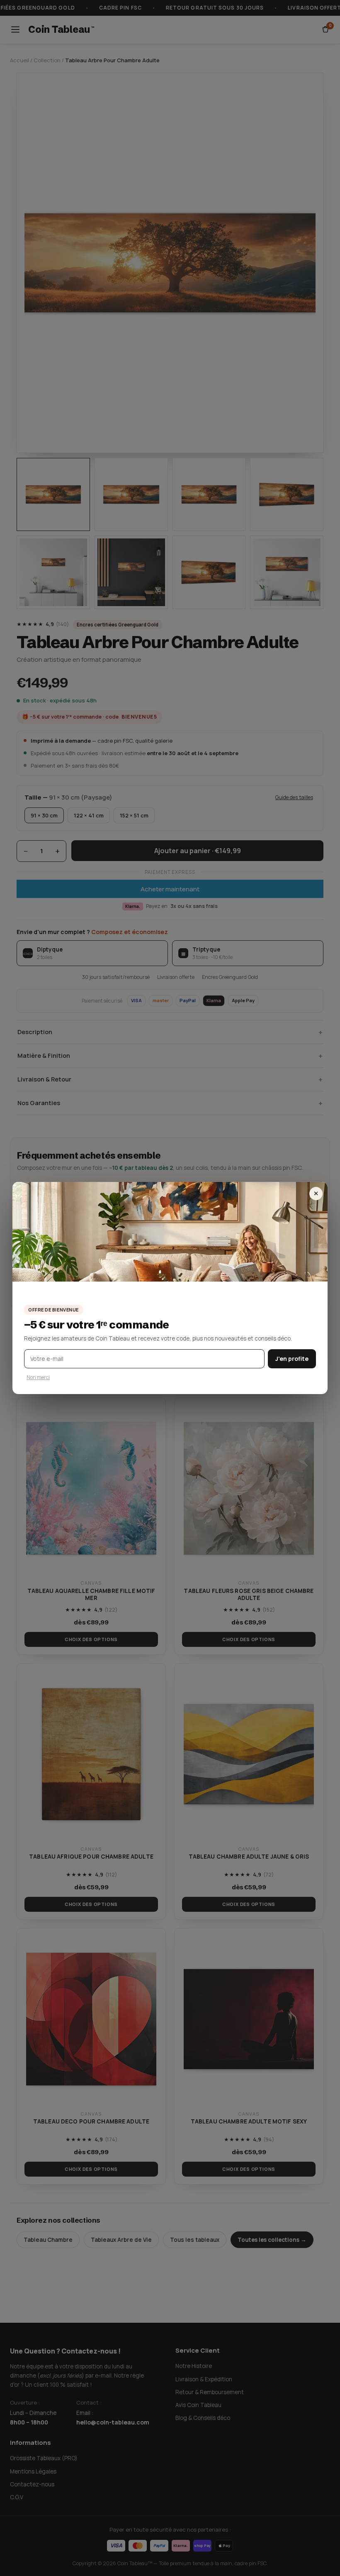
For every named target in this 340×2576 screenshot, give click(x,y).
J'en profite (292, 1359)
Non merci (38, 1377)
